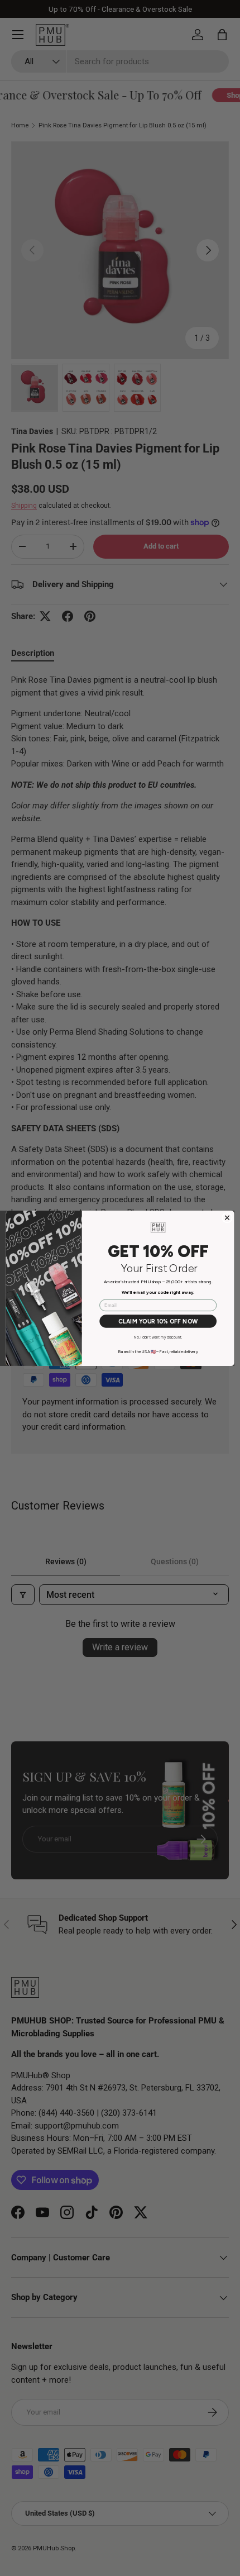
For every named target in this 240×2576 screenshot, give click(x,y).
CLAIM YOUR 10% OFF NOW (158, 1321)
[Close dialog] (227, 1218)
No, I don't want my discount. (158, 1337)
